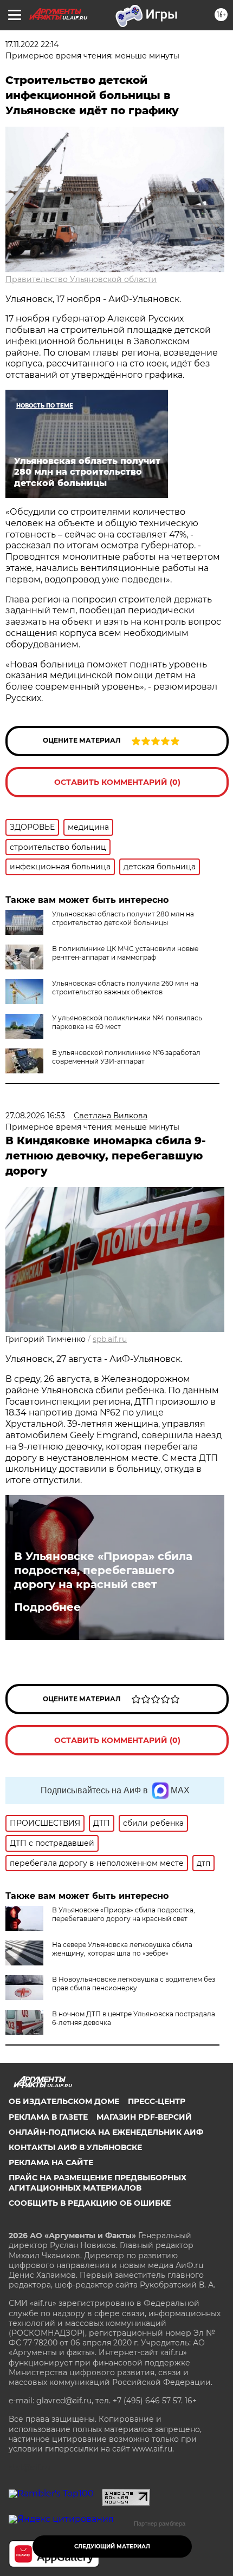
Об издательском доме (64, 2101)
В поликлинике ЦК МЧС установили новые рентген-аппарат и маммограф (125, 953)
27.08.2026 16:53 (35, 1116)
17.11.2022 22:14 (32, 44)
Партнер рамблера (160, 2523)
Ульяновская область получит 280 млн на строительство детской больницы (123, 918)
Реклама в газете (48, 2117)
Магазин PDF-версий (144, 2117)
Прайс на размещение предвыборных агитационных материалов (98, 2182)
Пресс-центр (157, 2101)
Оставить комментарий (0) (117, 782)
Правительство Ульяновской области (81, 279)
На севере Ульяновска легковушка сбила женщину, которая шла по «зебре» (122, 1949)
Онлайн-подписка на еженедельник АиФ (106, 2132)
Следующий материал (112, 2546)
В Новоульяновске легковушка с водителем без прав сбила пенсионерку (134, 1984)
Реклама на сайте (51, 2162)
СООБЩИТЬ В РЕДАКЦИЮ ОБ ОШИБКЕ (90, 2203)
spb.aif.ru (110, 1339)
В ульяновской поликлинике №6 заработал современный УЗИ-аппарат (126, 1057)
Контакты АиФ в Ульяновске (75, 2147)
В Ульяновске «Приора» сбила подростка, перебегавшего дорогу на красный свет (103, 1570)
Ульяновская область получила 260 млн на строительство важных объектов (125, 988)
